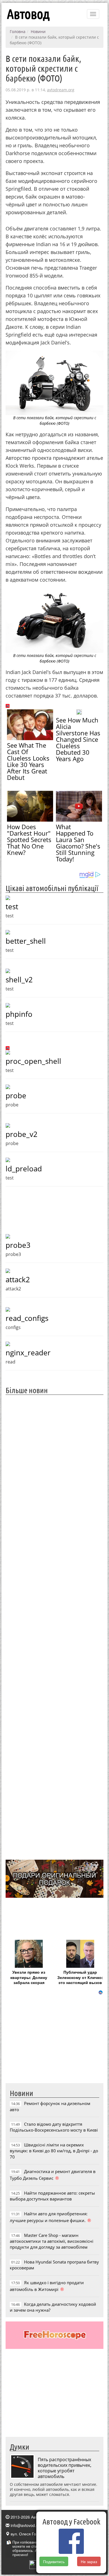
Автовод (28, 14)
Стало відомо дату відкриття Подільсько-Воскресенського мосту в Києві (54, 2127)
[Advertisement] (54, 1627)
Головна (18, 32)
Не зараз (89, 2561)
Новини (38, 32)
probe (16, 1095)
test (12, 906)
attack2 (18, 1279)
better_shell (26, 941)
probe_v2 (22, 1134)
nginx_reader (28, 1353)
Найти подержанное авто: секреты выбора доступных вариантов (52, 2196)
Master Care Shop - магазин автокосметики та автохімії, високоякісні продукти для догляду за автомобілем (52, 2241)
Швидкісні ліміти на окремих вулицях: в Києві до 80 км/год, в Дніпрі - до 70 (54, 2151)
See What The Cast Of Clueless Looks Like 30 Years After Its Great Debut (28, 761)
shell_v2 (19, 980)
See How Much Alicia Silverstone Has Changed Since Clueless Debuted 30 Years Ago (78, 739)
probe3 (18, 1245)
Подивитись (54, 2561)
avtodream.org (61, 90)
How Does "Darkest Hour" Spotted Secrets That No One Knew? (29, 840)
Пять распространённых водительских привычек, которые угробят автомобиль (65, 2468)
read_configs (27, 1318)
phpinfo (19, 1014)
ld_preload (24, 1169)
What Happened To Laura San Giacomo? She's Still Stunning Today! (78, 843)
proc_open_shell (33, 1061)
